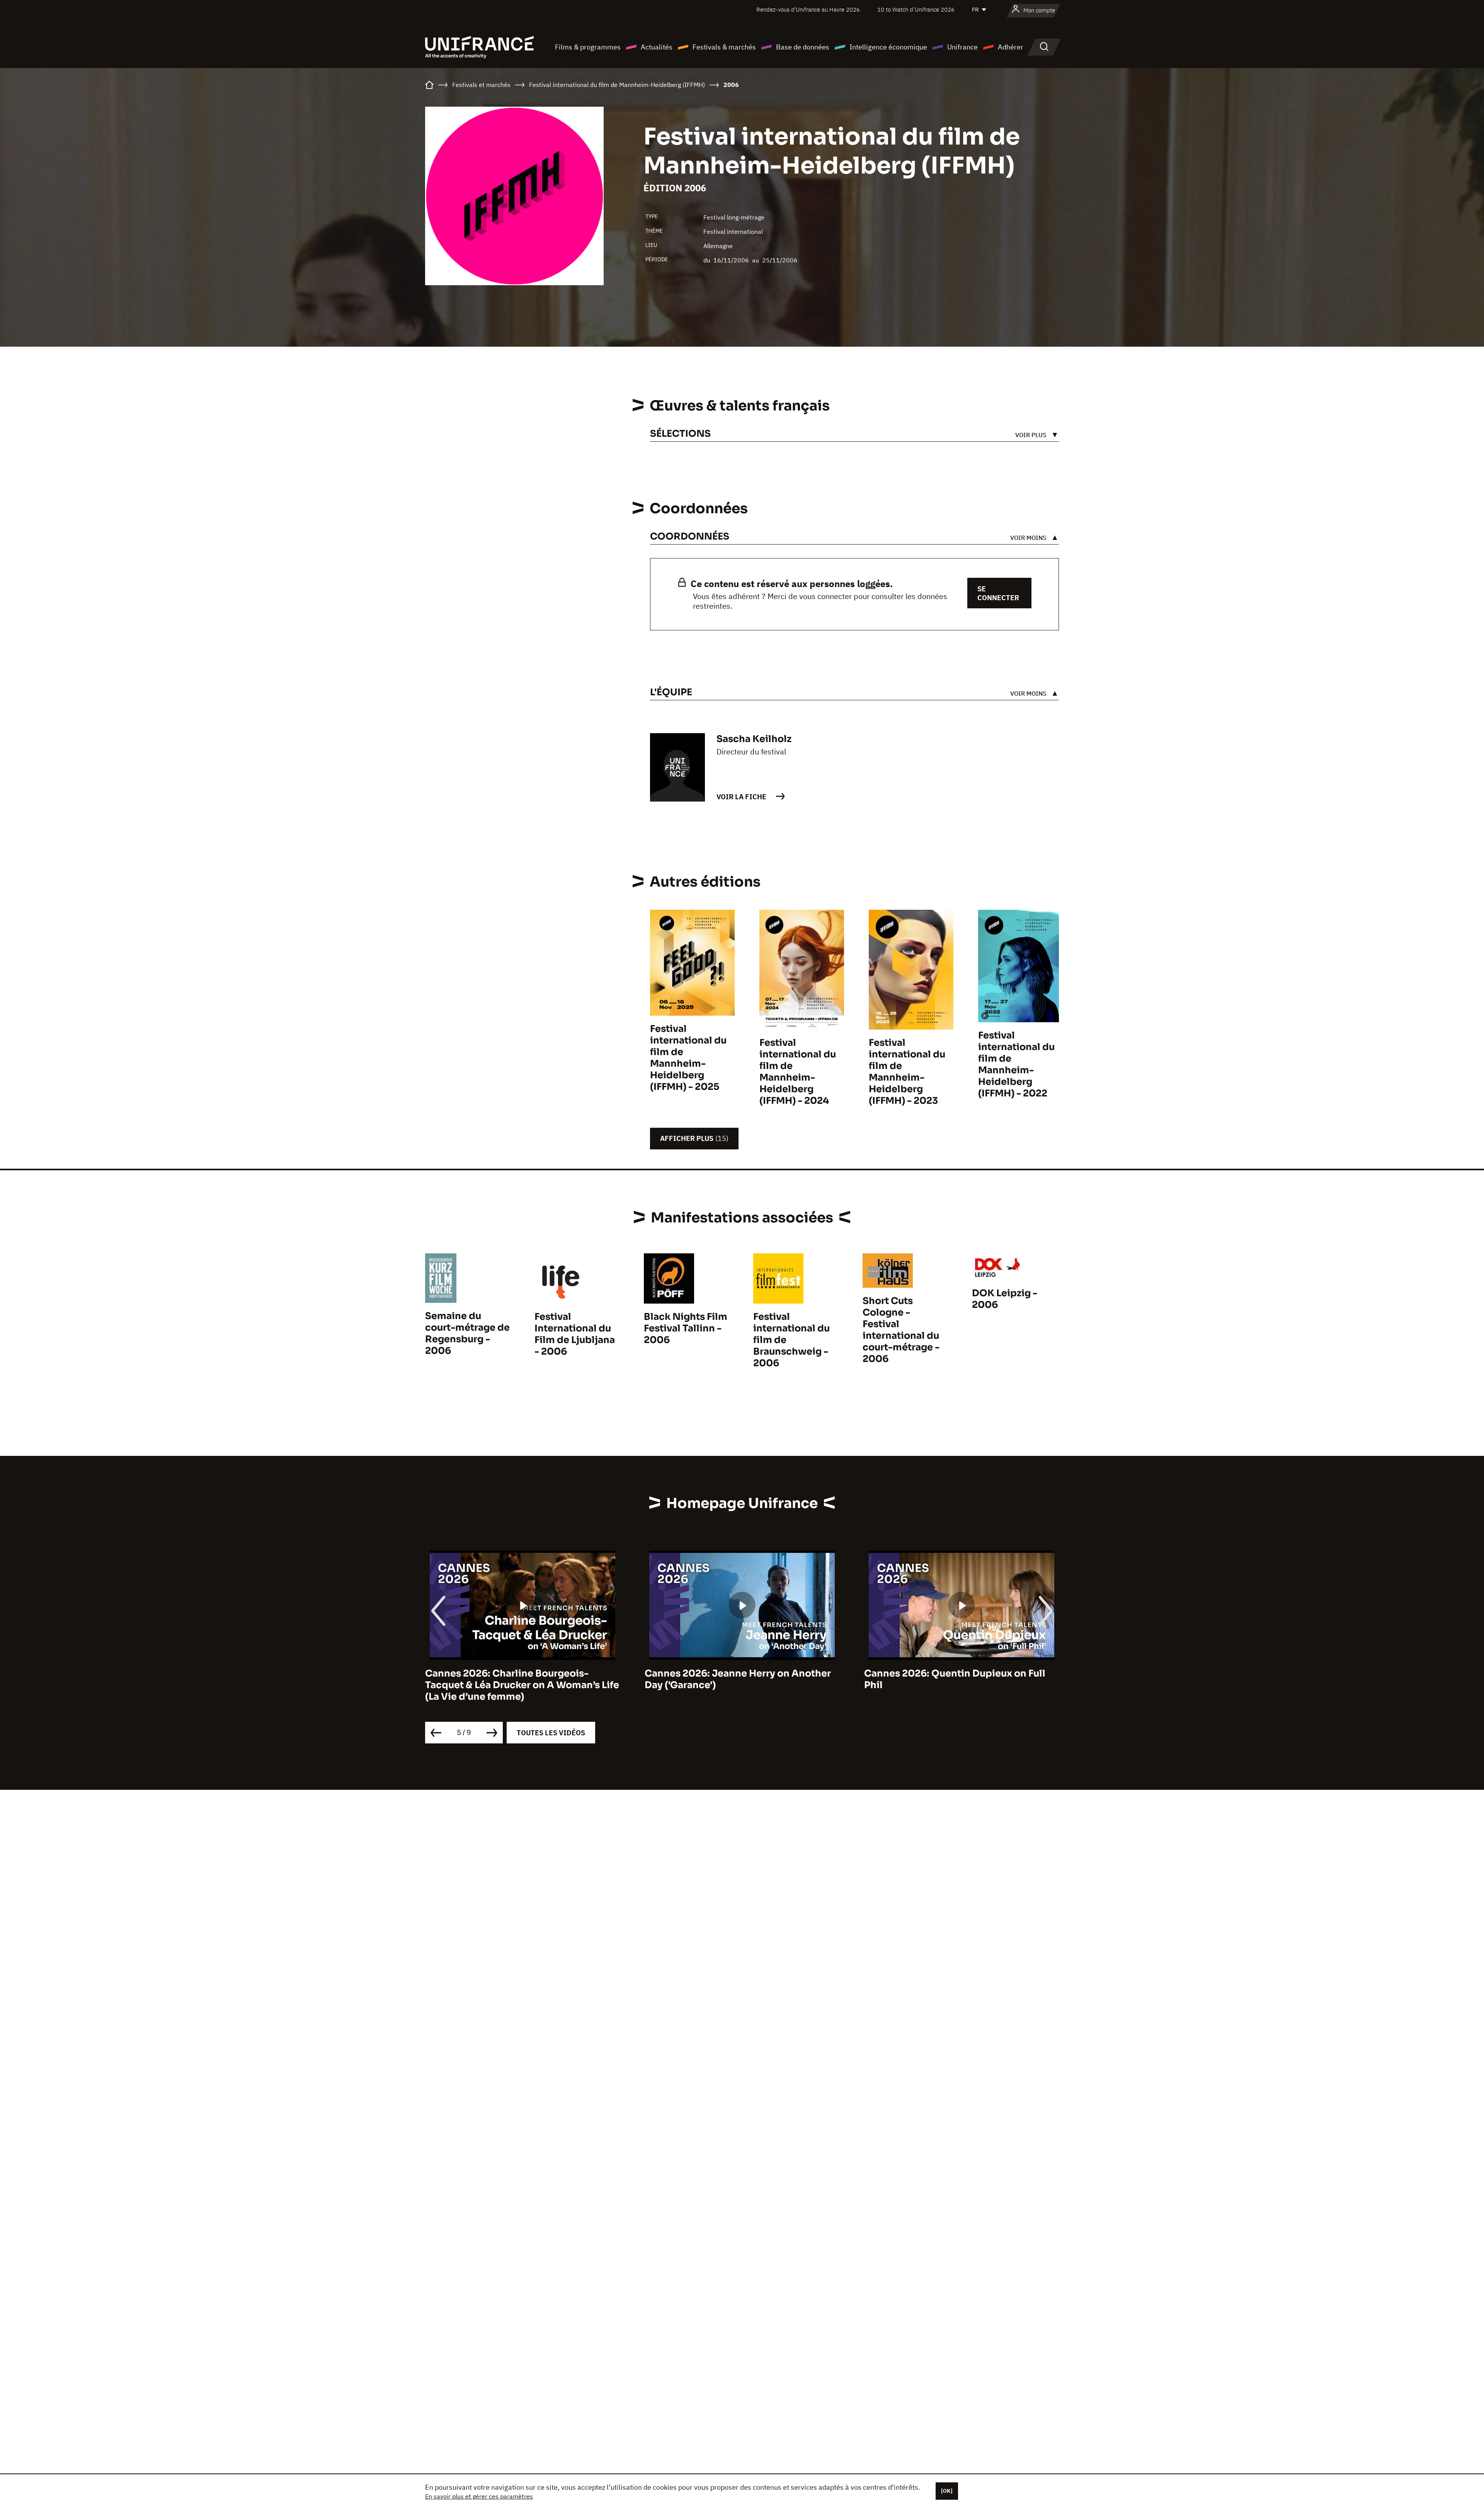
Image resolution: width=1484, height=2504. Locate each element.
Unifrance (962, 47)
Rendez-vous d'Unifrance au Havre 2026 (808, 9)
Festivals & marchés (724, 47)
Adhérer (1011, 47)
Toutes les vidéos (551, 1733)
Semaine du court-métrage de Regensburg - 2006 (467, 1333)
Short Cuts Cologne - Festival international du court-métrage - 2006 (901, 1330)
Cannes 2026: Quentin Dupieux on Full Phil (687, 1679)
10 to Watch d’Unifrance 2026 (916, 9)
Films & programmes (588, 47)
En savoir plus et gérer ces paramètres (479, 2496)
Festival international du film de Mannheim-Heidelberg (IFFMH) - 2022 (1016, 1064)
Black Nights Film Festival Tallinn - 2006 (686, 1328)
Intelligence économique (888, 47)
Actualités (657, 47)
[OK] (947, 2491)
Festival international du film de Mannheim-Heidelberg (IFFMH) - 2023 (907, 1072)
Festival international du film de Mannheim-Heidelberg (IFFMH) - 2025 (688, 1058)
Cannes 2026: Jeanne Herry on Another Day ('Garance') (470, 1679)
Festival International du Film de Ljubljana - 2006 (575, 1334)
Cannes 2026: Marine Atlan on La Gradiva (913, 1673)
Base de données (803, 47)
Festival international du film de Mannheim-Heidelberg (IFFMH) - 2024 (798, 1072)
